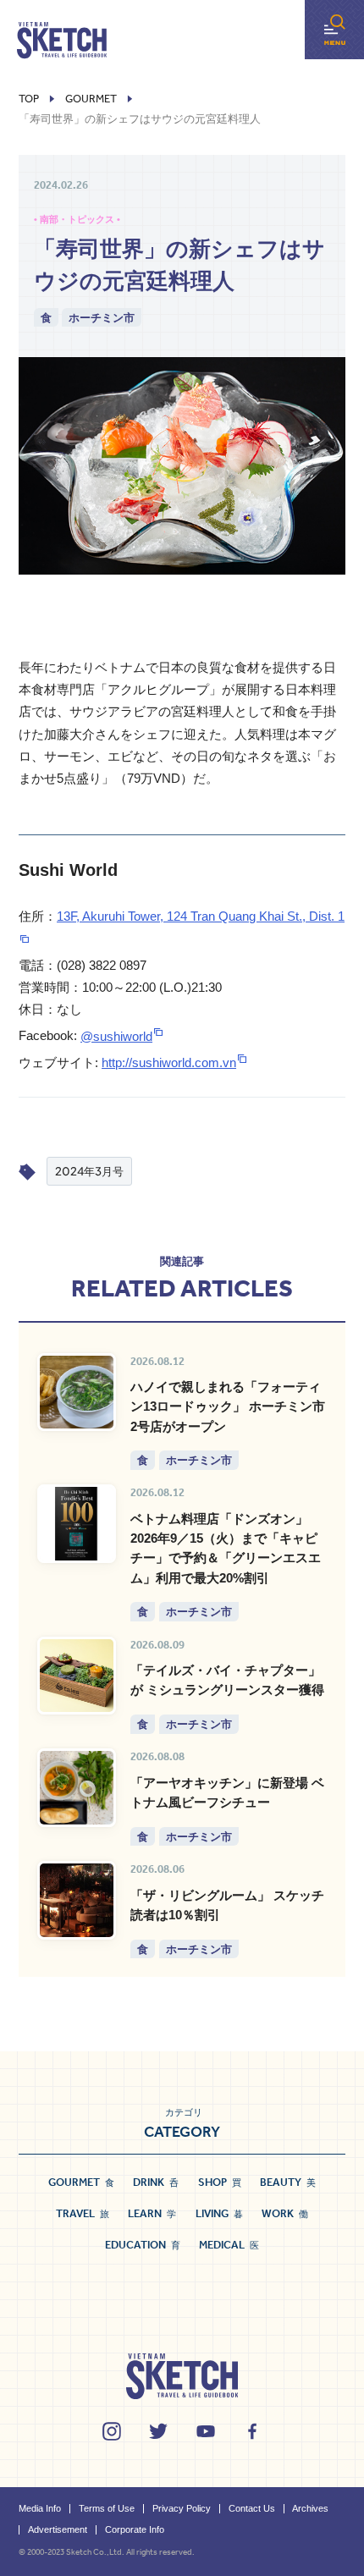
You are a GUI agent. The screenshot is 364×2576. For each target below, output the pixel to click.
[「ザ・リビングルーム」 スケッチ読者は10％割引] (77, 1900)
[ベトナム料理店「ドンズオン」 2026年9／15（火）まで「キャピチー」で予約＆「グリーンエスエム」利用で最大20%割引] (77, 1524)
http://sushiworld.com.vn (169, 1062)
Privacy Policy (182, 2508)
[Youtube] (206, 2431)
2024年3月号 (89, 1171)
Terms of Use (107, 2508)
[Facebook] (252, 2431)
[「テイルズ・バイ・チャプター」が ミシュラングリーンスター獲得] (77, 1676)
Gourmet (91, 99)
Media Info (40, 2508)
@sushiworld (116, 1036)
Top (29, 99)
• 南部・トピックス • (77, 219)
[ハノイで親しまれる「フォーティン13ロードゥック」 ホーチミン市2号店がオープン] (77, 1393)
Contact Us (252, 2508)
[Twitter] (158, 2431)
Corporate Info (135, 2529)
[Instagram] (112, 2431)
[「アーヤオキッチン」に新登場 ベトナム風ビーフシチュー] (77, 1788)
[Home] (62, 41)
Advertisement (58, 2529)
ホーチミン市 (102, 317)
